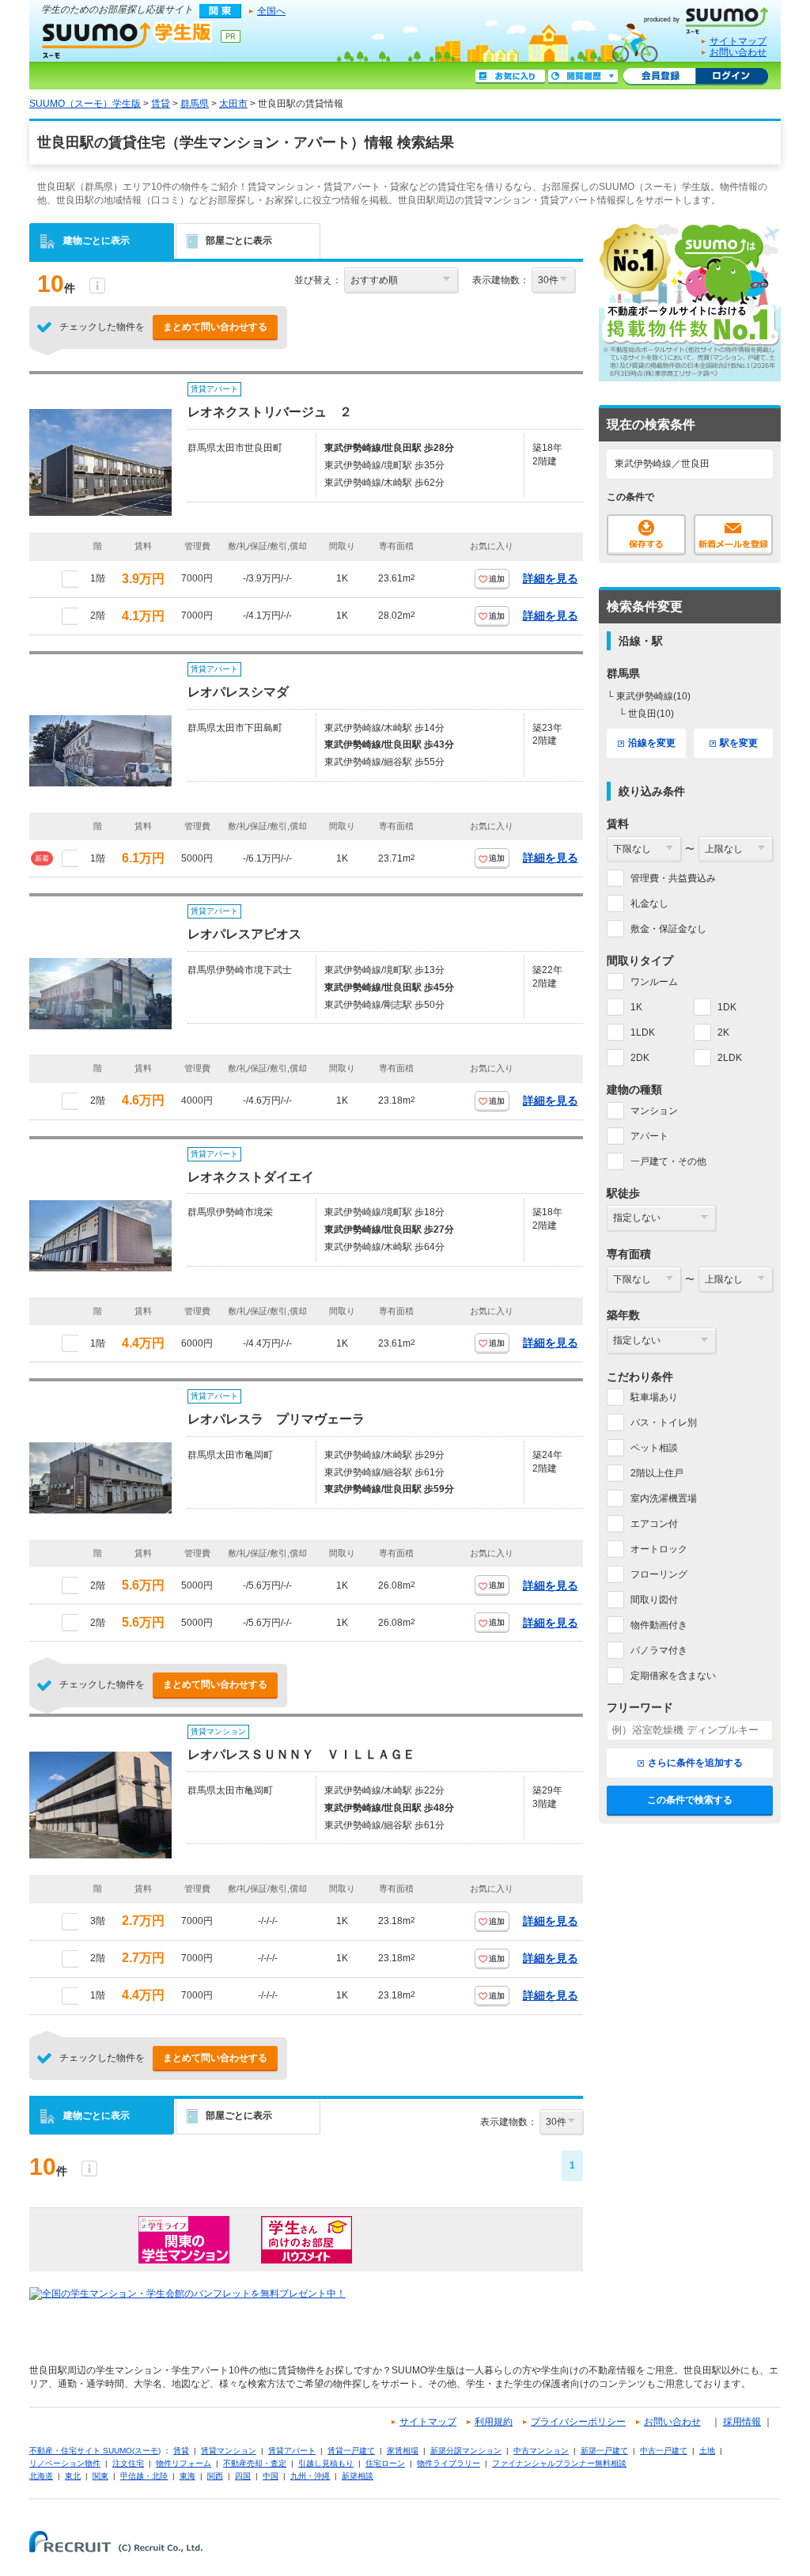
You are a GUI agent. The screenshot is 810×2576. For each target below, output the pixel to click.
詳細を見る (551, 578)
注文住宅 (128, 2463)
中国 (271, 2476)
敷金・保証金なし (668, 929)
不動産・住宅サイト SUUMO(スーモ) (95, 2451)
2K (723, 1032)
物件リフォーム (184, 2463)
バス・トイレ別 (664, 1422)
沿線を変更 (652, 743)
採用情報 (742, 2422)
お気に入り (510, 77)
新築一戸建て (604, 2451)
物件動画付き (659, 1625)
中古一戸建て (664, 2451)
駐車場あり (654, 1397)
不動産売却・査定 (255, 2463)
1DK (727, 1007)
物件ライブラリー (449, 2463)
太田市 (233, 104)
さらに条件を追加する (695, 1763)
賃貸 (161, 104)
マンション (654, 1111)
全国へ (271, 11)
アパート (649, 1136)
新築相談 (358, 2476)
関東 (100, 2476)
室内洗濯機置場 (664, 1498)
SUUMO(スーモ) (712, 17)
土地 (707, 2451)
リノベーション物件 (65, 2463)
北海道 (41, 2476)
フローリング (659, 1574)
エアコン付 (654, 1524)
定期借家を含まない (673, 1676)
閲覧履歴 (583, 77)
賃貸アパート (292, 2451)
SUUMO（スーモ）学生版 (127, 40)
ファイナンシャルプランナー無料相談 (559, 2463)
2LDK (730, 1058)
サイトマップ (738, 41)
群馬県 (195, 104)
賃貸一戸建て (351, 2451)
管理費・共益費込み (673, 878)
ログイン (732, 77)
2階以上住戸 (657, 1473)
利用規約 (494, 2422)
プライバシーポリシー (578, 2422)
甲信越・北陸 (144, 2476)
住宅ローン (385, 2463)
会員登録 (659, 77)
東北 (73, 2476)
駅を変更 (739, 743)
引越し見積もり (326, 2463)
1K (636, 1007)
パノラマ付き (659, 1650)
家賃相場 (403, 2451)
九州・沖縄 (310, 2476)
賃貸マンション (229, 2451)
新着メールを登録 (733, 535)
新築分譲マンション (466, 2451)
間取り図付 (654, 1600)
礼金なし (649, 903)
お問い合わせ (738, 52)
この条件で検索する (690, 1800)
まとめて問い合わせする (215, 327)
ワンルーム (654, 982)
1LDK (643, 1032)
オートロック (659, 1549)
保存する (646, 535)
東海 (187, 2476)
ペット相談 (654, 1448)
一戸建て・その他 (668, 1161)
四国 (243, 2476)
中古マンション (541, 2451)
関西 (215, 2476)
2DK (640, 1058)
